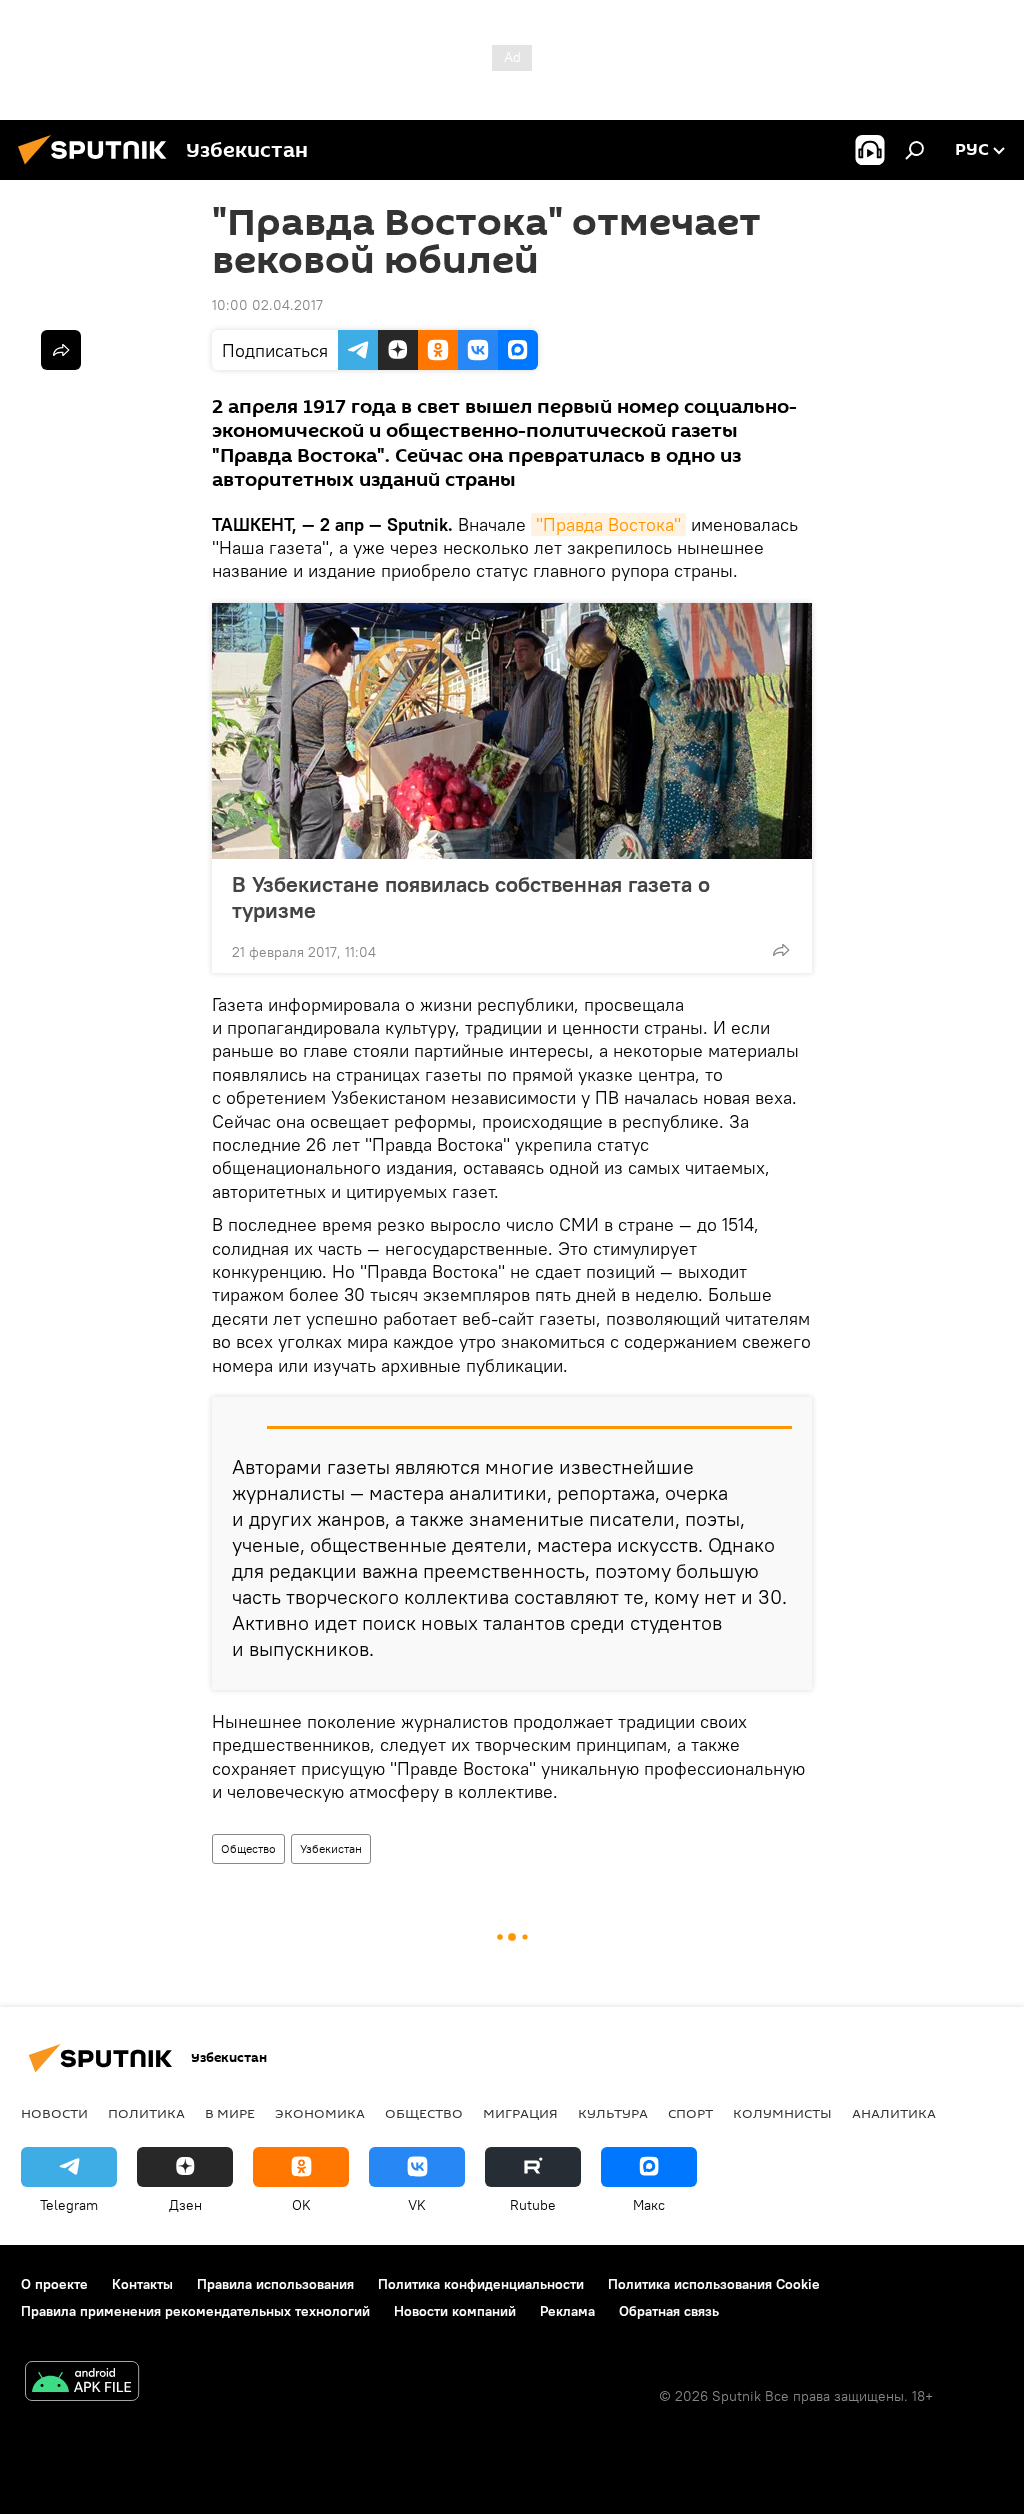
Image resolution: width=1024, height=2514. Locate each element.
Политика (146, 2113)
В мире (230, 2113)
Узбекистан (331, 1848)
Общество (248, 1848)
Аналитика (894, 2113)
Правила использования (275, 2284)
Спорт (690, 2113)
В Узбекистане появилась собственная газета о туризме (471, 897)
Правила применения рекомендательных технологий (195, 2311)
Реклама (567, 2311)
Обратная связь (669, 2311)
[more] (781, 950)
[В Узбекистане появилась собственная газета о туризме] (512, 731)
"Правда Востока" (608, 524)
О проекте (54, 2284)
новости (54, 2113)
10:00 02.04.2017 (267, 305)
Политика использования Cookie (714, 2284)
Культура (613, 2113)
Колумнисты (782, 2113)
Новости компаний (455, 2311)
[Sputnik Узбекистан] (98, 167)
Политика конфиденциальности (481, 2284)
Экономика (320, 2113)
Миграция (520, 2113)
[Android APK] (82, 2383)
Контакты (142, 2284)
